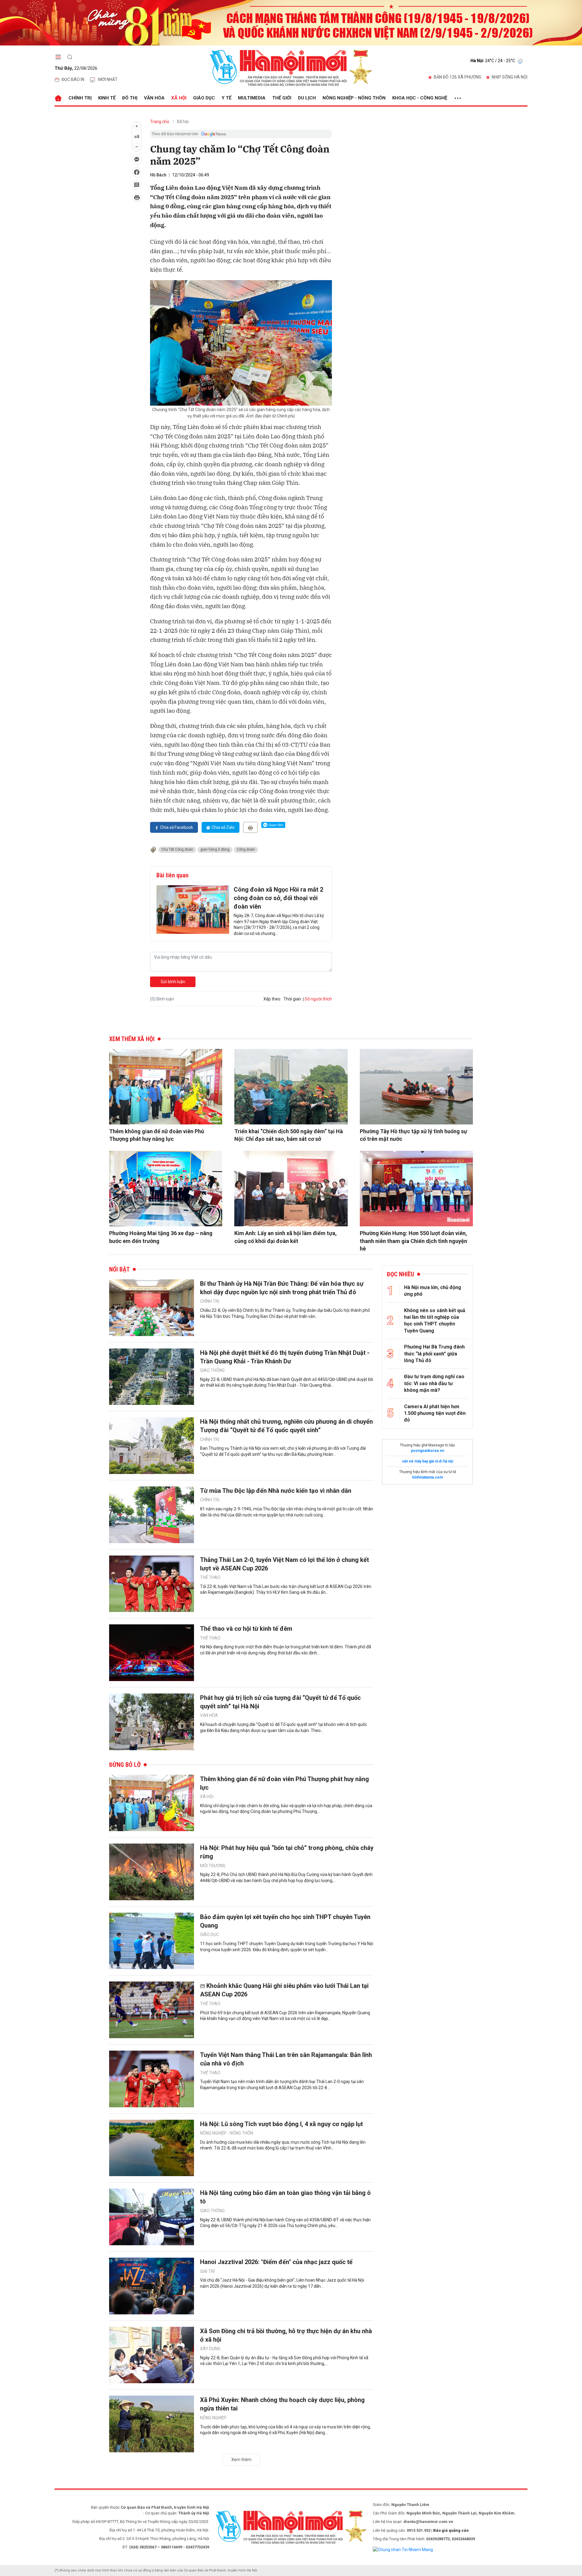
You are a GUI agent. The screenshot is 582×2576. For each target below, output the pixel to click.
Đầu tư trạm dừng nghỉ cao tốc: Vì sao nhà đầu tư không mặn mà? (434, 1383)
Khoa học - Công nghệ (420, 98)
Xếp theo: (272, 999)
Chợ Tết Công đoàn (177, 849)
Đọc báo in (73, 79)
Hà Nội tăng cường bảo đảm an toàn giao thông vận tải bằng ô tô (285, 2197)
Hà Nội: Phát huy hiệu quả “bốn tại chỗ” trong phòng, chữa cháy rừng (287, 1852)
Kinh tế (107, 98)
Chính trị (80, 98)
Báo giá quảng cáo (451, 2530)
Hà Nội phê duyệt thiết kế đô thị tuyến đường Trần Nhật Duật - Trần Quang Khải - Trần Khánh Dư (285, 1357)
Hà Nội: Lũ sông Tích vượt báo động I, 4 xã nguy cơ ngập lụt (281, 2124)
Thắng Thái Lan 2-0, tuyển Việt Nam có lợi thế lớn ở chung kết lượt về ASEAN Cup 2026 (284, 1564)
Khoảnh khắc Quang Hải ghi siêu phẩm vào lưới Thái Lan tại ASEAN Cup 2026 (284, 1990)
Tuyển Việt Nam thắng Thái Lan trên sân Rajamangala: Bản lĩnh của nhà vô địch (286, 2059)
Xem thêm (241, 2460)
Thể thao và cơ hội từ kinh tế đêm (246, 1629)
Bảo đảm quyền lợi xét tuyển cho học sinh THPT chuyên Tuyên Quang (285, 1921)
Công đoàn (246, 849)
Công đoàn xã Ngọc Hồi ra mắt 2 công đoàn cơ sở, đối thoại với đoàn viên (278, 898)
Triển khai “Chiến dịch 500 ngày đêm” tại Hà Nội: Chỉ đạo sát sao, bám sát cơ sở (289, 1135)
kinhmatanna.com (428, 1477)
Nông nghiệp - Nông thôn (354, 98)
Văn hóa (154, 98)
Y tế (226, 98)
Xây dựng (210, 2349)
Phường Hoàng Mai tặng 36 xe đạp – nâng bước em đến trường (161, 1237)
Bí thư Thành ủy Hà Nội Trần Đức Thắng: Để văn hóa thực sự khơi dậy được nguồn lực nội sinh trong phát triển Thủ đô (282, 1288)
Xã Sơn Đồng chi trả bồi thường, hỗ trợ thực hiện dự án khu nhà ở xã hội (286, 2335)
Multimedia (252, 98)
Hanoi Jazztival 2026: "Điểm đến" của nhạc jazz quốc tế (276, 2262)
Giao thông (212, 1370)
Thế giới (282, 98)
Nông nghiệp (213, 2418)
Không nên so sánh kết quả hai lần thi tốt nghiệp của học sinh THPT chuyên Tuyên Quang (435, 1321)
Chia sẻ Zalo (223, 827)
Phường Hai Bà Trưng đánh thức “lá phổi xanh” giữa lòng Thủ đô (434, 1354)
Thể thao (210, 1577)
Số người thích (318, 999)
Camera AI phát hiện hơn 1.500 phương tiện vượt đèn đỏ (435, 1413)
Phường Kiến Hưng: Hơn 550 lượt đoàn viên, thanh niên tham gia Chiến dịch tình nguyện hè (413, 1241)
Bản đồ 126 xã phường (458, 77)
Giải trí (207, 2271)
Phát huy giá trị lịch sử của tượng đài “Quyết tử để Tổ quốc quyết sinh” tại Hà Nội (280, 1702)
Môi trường (213, 1866)
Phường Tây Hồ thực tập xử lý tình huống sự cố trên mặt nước (413, 1135)
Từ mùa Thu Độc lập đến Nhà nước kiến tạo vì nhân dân (276, 1491)
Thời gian (292, 999)
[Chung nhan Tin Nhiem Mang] (403, 2549)
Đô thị (130, 98)
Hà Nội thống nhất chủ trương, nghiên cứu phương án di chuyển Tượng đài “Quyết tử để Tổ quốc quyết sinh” (286, 1426)
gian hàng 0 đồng (215, 849)
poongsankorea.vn (428, 1451)
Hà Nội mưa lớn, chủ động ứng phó (433, 1291)
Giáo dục (204, 98)
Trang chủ (160, 122)
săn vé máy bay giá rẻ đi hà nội (428, 1461)
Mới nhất (108, 79)
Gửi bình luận (173, 982)
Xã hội (179, 98)
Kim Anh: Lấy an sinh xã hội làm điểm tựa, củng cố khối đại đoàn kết (286, 1237)
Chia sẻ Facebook (177, 827)
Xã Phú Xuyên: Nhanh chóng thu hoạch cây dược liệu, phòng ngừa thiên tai (282, 2404)
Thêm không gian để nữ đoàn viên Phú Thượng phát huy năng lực (157, 1135)
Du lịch (307, 98)
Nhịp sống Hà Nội (510, 77)
